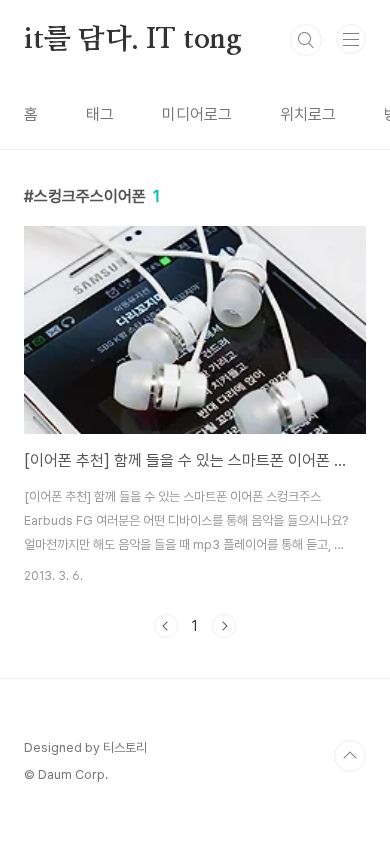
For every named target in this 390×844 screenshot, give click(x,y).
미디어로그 (197, 114)
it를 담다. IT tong (133, 40)
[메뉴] (351, 39)
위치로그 (308, 114)
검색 (306, 40)
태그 (100, 114)
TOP (350, 756)
